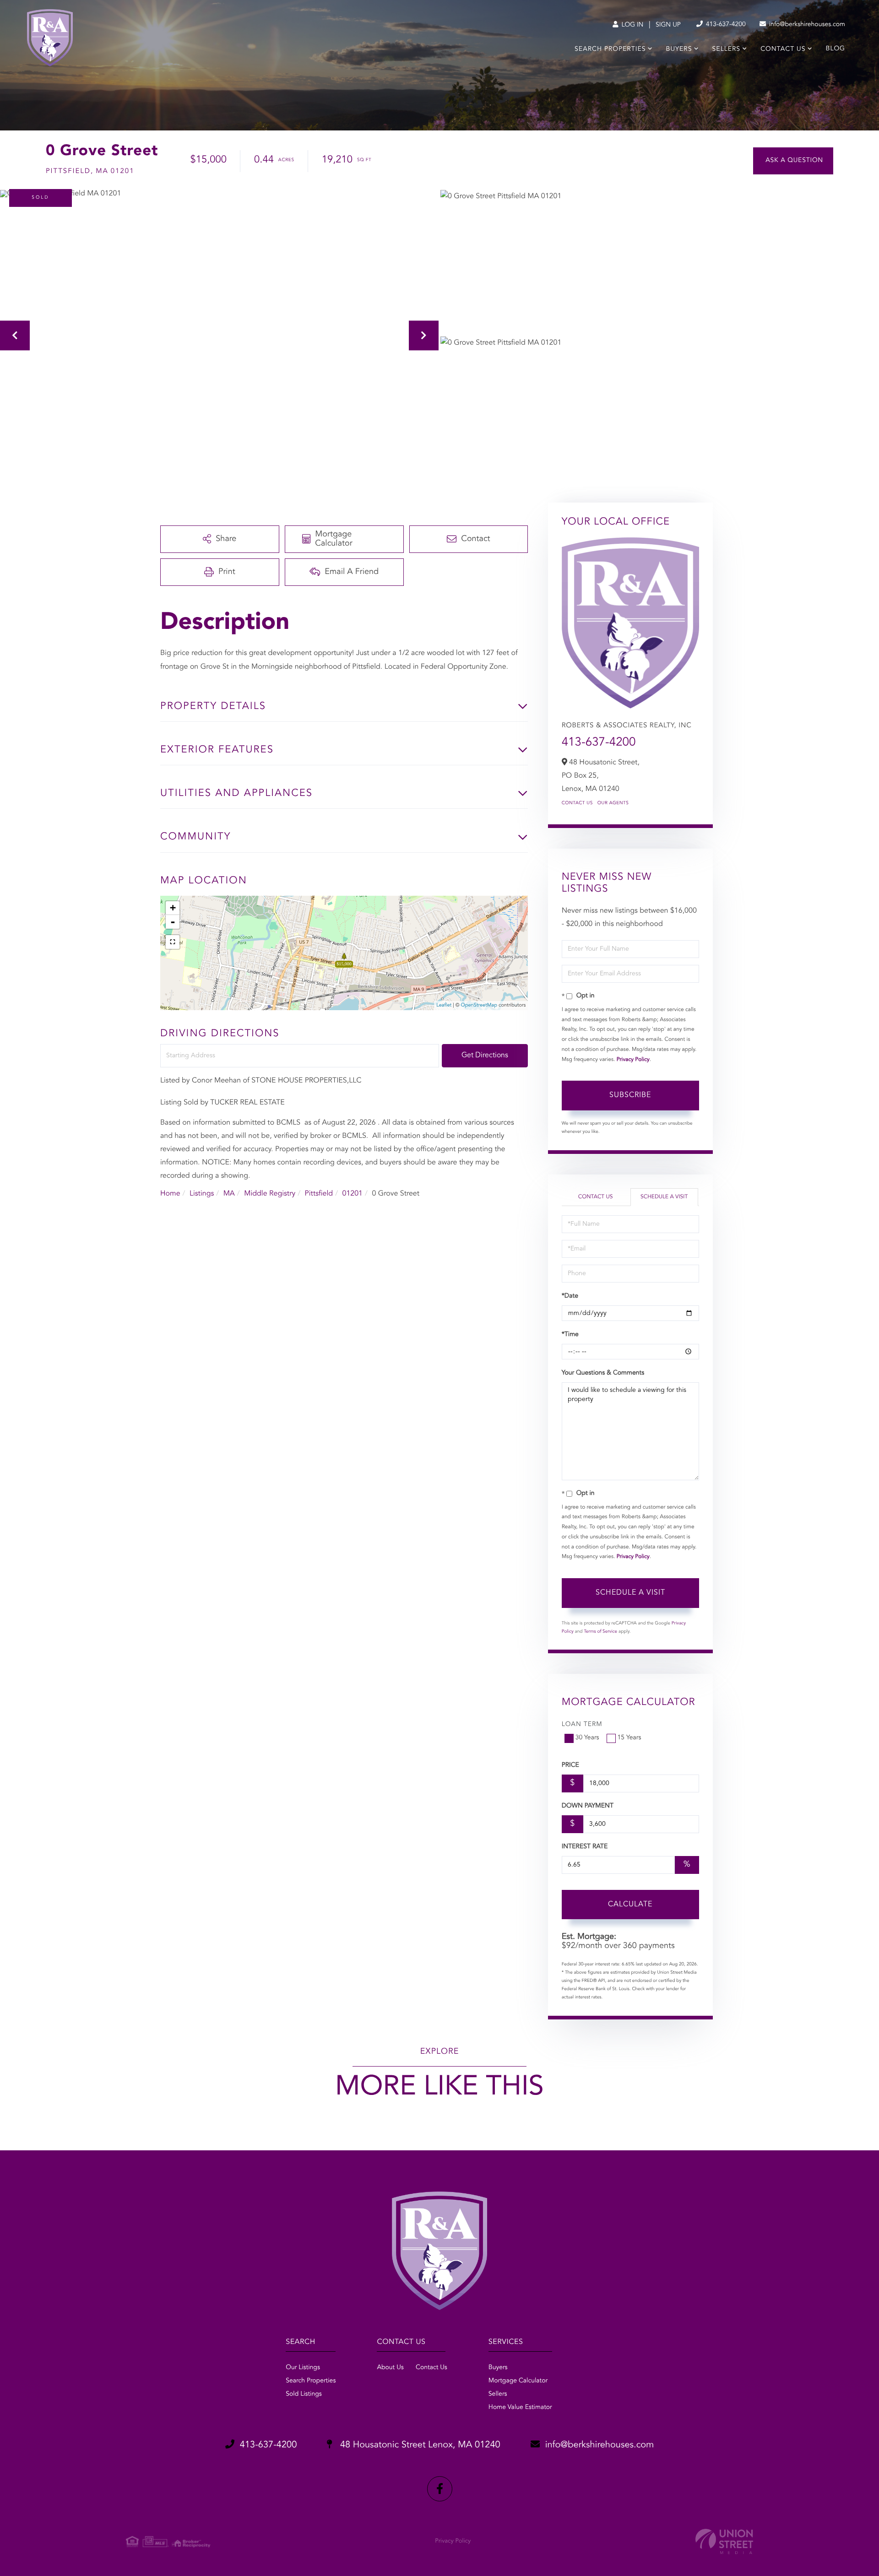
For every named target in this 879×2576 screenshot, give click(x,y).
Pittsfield (319, 1194)
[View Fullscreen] (173, 942)
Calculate (630, 1905)
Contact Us (577, 803)
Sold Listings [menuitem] (304, 2394)
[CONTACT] (793, 161)
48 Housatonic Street (419, 2445)
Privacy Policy (633, 1060)
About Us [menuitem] (390, 2368)
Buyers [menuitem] (679, 49)
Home (170, 1194)
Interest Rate (585, 1847)
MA (229, 1194)
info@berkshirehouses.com (806, 25)
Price (570, 1765)
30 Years (587, 1738)
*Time (570, 1335)
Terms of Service (600, 1632)
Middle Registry (270, 1194)
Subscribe (630, 1095)
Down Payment (588, 1806)
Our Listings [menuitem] (303, 2368)
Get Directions (485, 1055)
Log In (632, 25)
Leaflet (444, 1005)
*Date (570, 1296)
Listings (202, 1194)
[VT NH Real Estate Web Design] (724, 2541)
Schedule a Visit (664, 1197)
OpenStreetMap (479, 1005)
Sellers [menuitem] (726, 49)
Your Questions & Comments (603, 1373)
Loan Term (582, 1725)
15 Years (629, 1738)
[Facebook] (440, 2489)
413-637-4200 (725, 25)
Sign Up (668, 25)
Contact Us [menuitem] (783, 49)
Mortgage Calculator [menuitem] (518, 2381)
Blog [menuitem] (836, 49)
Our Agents (613, 803)
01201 (353, 1194)
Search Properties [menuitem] (610, 49)
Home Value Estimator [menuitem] (520, 2408)
